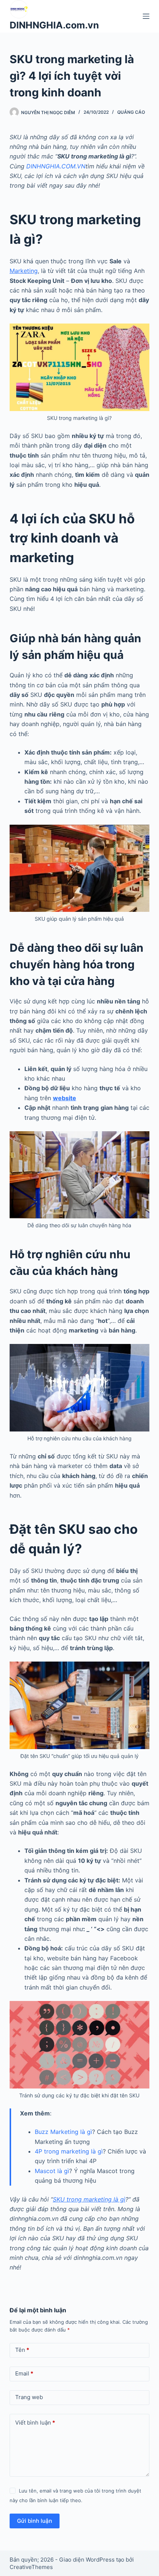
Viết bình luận (35, 2423)
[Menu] (146, 16)
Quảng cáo (131, 112)
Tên (22, 2350)
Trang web (29, 2397)
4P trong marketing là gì (69, 2151)
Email (24, 2373)
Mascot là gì (52, 2171)
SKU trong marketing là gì (89, 2199)
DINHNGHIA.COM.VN (56, 166)
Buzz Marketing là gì (63, 2132)
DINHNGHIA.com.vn (54, 25)
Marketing (24, 271)
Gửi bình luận (35, 2521)
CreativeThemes (31, 2567)
